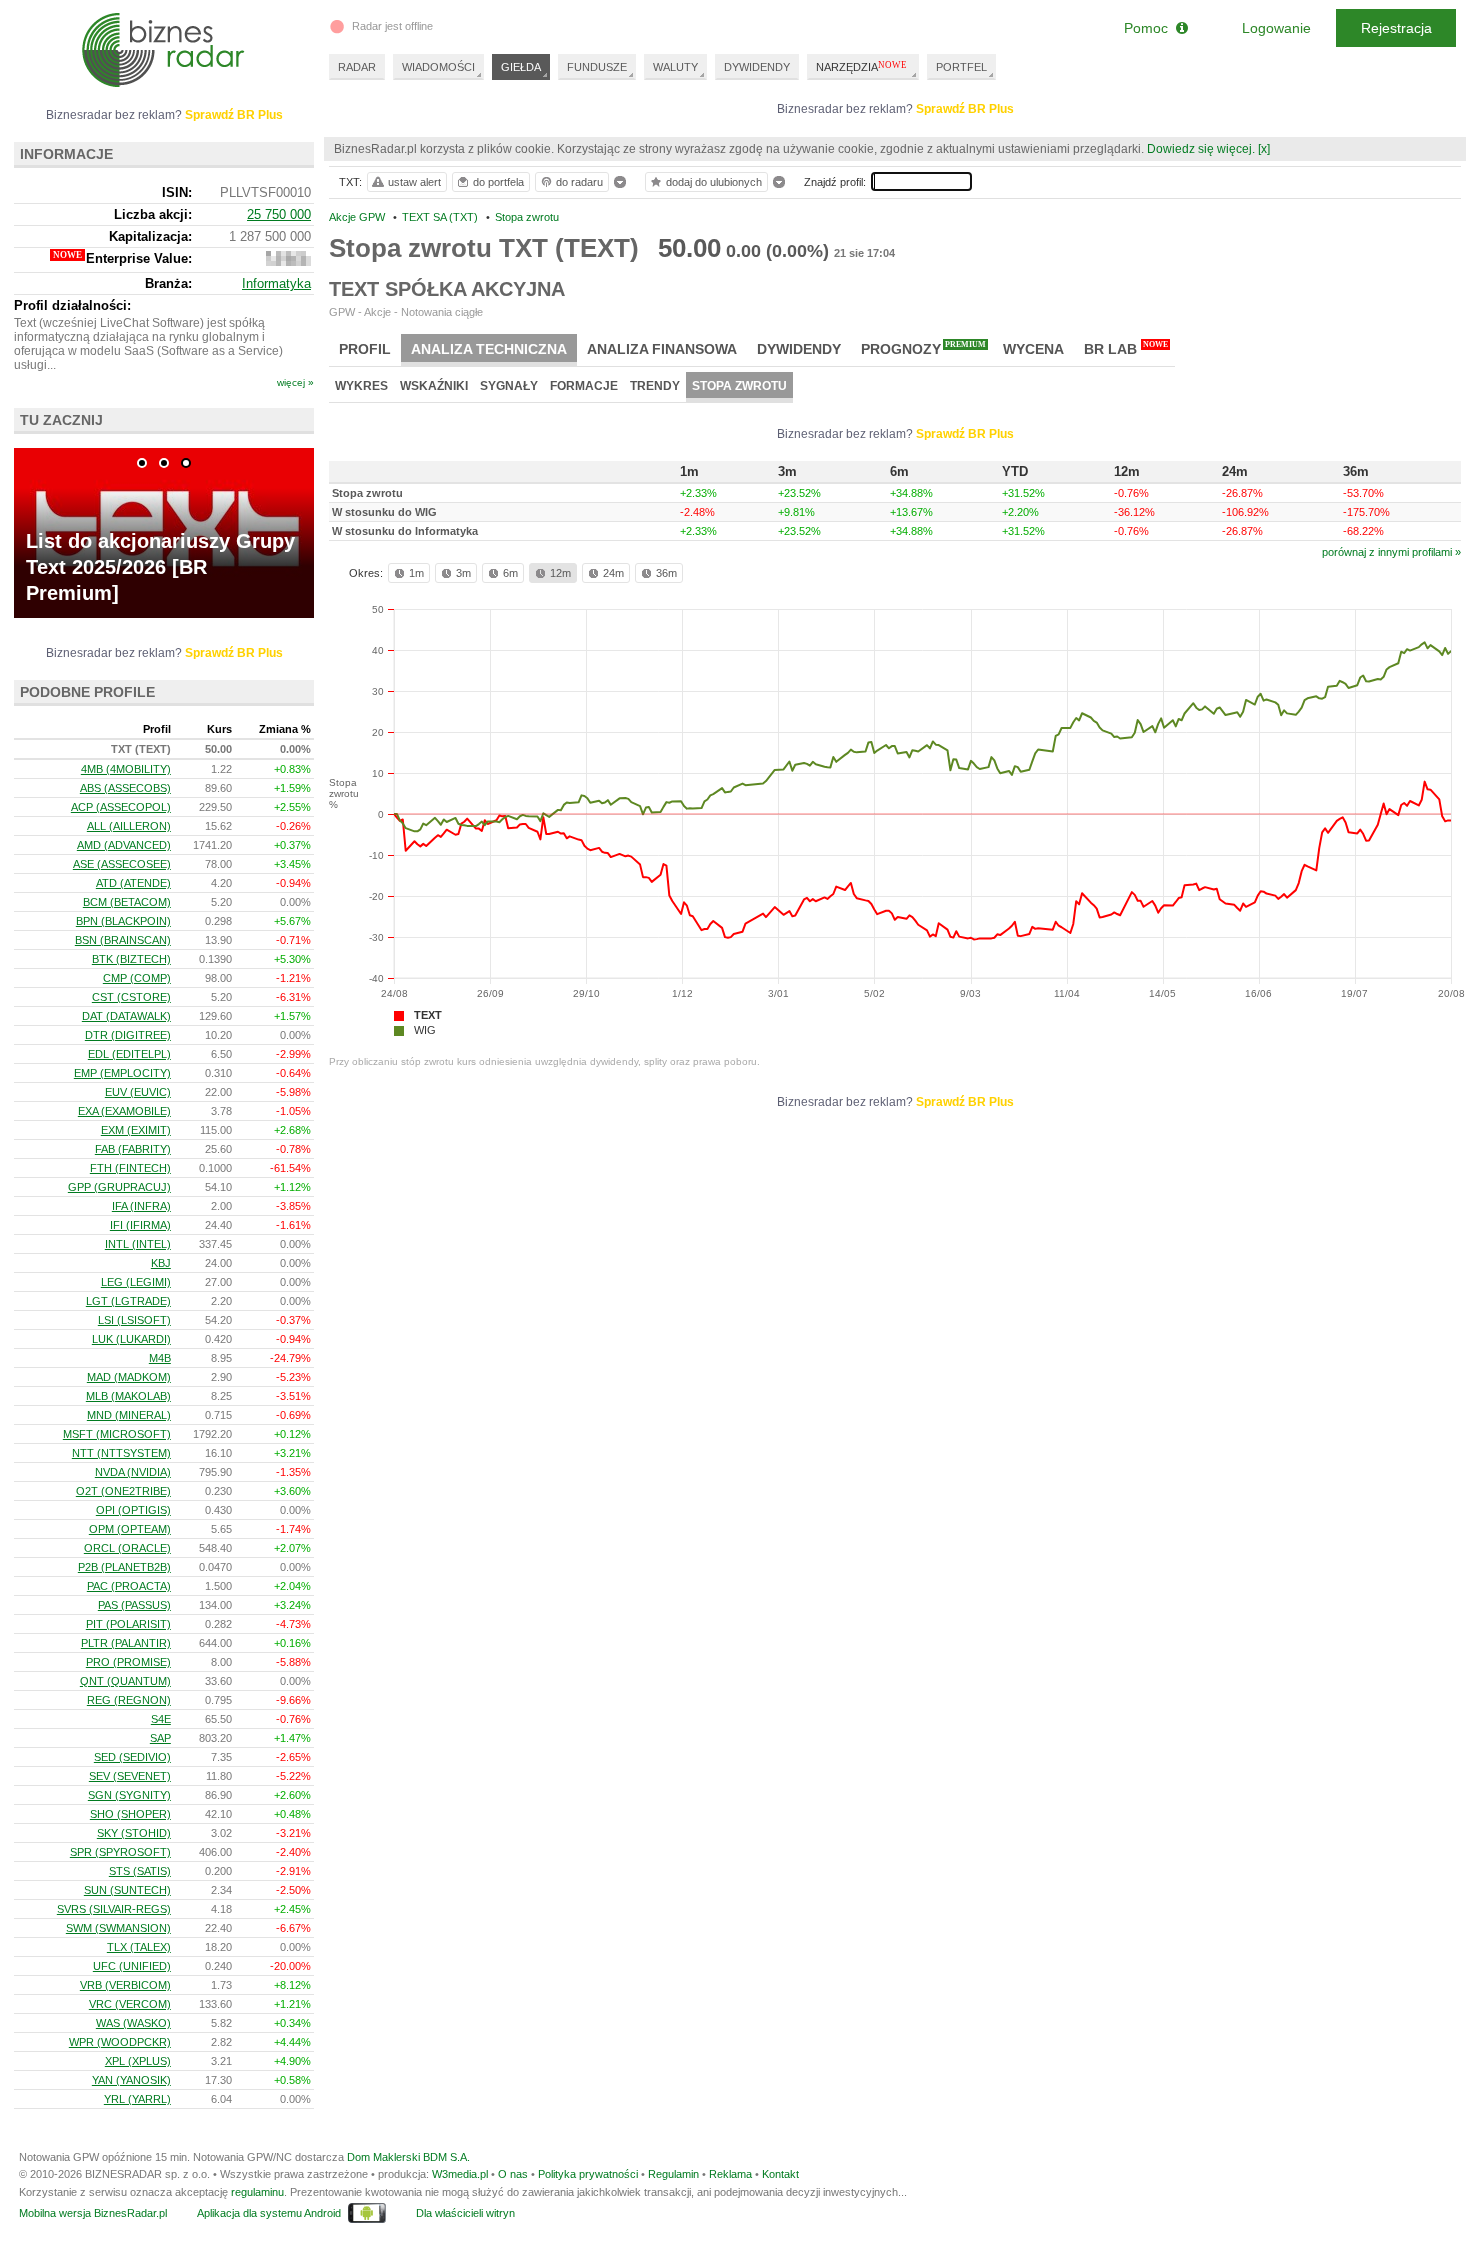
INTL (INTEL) (138, 1244)
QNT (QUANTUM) (125, 1681)
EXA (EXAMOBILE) (124, 1111)
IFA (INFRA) (141, 1206)
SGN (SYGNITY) (129, 1795)
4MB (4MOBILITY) (126, 769)
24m (613, 573)
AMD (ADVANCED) (124, 845)
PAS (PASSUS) (134, 1605)
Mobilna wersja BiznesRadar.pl (93, 2213)
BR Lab (1126, 348)
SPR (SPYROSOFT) (120, 1852)
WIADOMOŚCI (438, 67)
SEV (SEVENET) (130, 1776)
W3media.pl (460, 2174)
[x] (1264, 149)
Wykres (361, 386)
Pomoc (1150, 28)
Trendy (655, 386)
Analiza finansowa (662, 349)
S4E (161, 1719)
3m (463, 573)
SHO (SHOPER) (130, 1814)
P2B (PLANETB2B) (124, 1567)
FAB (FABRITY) (133, 1149)
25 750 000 (279, 214)
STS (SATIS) (140, 1871)
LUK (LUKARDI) (131, 1339)
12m (560, 573)
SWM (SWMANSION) (118, 1928)
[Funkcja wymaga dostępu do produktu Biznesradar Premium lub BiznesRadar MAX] (288, 261)
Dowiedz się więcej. (1201, 149)
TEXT (428, 1015)
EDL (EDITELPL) (129, 1054)
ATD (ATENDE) (133, 883)
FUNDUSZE (597, 67)
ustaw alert (414, 182)
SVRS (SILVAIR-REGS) (114, 1909)
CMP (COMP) (137, 978)
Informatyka (276, 283)
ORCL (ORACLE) (127, 1548)
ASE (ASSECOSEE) (122, 864)
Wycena (1033, 349)
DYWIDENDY (757, 67)
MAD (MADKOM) (129, 1377)
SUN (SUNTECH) (127, 1890)
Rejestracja (1396, 28)
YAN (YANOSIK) (131, 2080)
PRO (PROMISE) (128, 1662)
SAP (160, 1738)
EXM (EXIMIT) (136, 1130)
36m (666, 573)
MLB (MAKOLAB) (128, 1396)
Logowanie (1276, 28)
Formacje (584, 386)
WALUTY (675, 67)
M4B (160, 1358)
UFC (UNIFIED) (132, 1966)
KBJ (161, 1263)
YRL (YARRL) (137, 2099)
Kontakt (780, 2174)
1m (416, 573)
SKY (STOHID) (134, 1833)
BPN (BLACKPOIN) (123, 921)
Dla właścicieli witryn (465, 2213)
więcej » (295, 382)
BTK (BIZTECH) (131, 959)
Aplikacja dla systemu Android (269, 2213)
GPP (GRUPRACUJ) (119, 1187)
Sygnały (509, 386)
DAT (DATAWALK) (126, 1016)
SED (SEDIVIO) (132, 1757)
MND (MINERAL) (129, 1415)
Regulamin (673, 2174)
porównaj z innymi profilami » (1391, 552)
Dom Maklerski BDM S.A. (408, 2157)
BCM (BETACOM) (127, 902)
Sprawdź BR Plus (965, 109)
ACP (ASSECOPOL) (121, 807)
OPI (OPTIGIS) (133, 1510)
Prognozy (923, 348)
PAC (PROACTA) (129, 1586)
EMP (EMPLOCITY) (122, 1073)
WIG (425, 1030)
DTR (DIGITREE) (128, 1035)
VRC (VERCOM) (130, 2004)
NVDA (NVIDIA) (133, 1472)
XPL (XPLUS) (138, 2061)
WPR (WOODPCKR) (120, 2042)
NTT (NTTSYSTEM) (121, 1453)
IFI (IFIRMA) (140, 1225)
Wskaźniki (434, 386)
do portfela (498, 182)
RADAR (357, 67)
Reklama (730, 2174)
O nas (513, 2174)
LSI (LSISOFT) (134, 1320)
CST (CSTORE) (131, 997)
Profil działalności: (72, 305)
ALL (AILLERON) (129, 826)
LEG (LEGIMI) (136, 1282)
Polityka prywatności (588, 2174)
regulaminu (257, 2192)
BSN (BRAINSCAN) (123, 940)
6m (510, 573)
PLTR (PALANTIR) (126, 1643)
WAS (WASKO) (133, 2023)
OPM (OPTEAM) (130, 1529)
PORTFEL (961, 67)
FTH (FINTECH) (130, 1168)
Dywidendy (799, 349)
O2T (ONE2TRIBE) (123, 1491)
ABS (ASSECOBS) (125, 788)
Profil (365, 349)
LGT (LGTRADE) (128, 1301)
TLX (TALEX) (139, 1947)
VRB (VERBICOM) (125, 1985)
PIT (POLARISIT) (128, 1624)
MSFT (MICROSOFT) (117, 1434)
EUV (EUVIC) (138, 1092)
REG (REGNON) (129, 1700)
